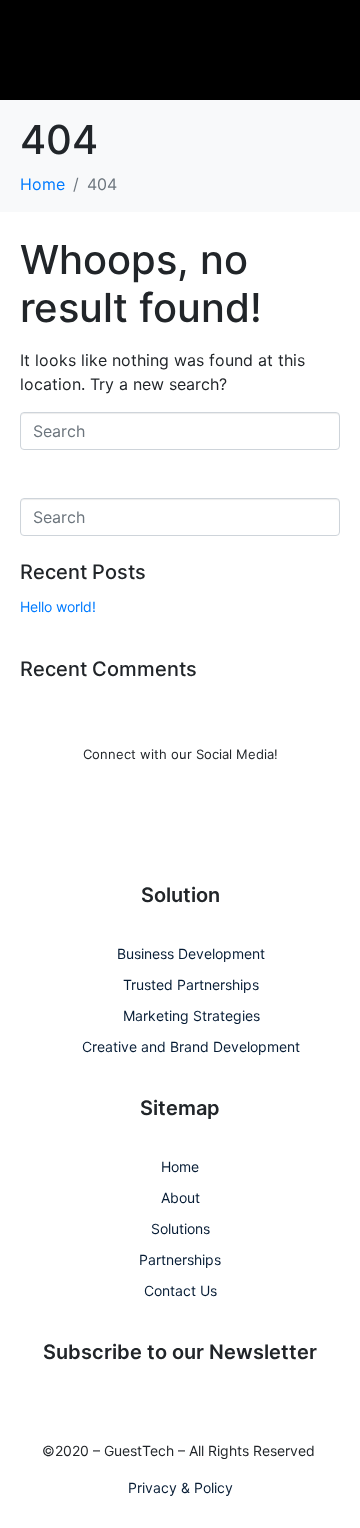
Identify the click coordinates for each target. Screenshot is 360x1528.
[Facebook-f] (97, 827)
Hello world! (58, 606)
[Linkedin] (152, 827)
